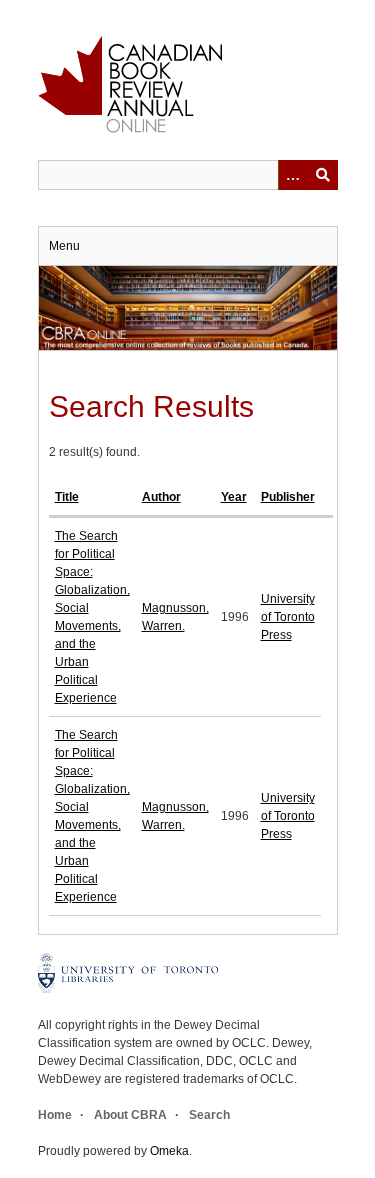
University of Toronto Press (288, 617)
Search (209, 1115)
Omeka (169, 1151)
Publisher (288, 497)
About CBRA (130, 1115)
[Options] (293, 175)
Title (67, 497)
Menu (64, 246)
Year (234, 497)
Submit (323, 175)
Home (55, 1115)
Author (161, 497)
